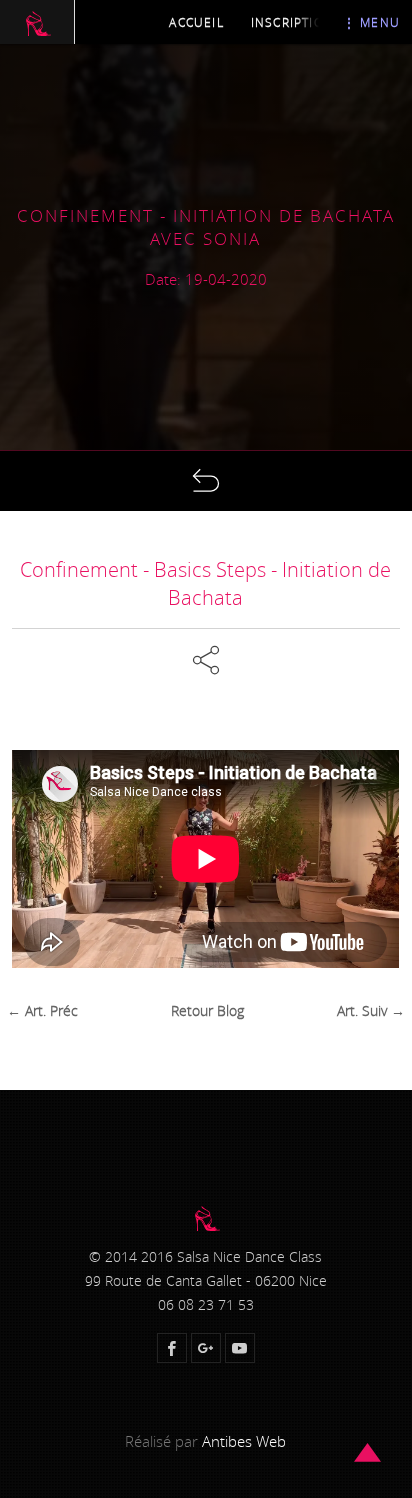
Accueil (196, 22)
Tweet (214, 707)
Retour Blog (207, 1011)
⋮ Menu (371, 22)
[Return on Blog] (206, 481)
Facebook (214, 638)
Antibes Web (244, 1441)
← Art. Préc (42, 1011)
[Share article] (206, 657)
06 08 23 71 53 (206, 1305)
